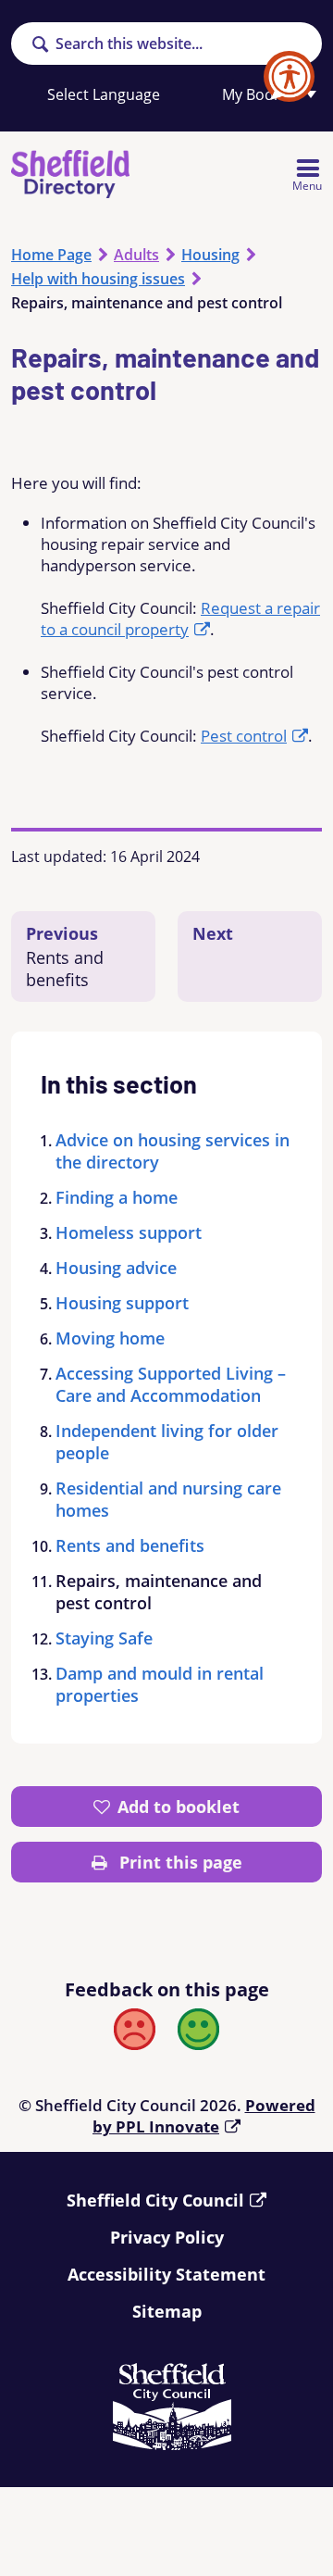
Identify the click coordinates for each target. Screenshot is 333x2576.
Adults (136, 255)
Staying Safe (104, 1638)
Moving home (110, 1338)
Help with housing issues (98, 279)
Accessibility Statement (166, 2274)
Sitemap (167, 2311)
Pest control (244, 736)
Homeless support (129, 1232)
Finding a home (117, 1197)
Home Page (51, 255)
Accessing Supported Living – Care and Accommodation (171, 1384)
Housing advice (116, 1268)
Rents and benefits (130, 1545)
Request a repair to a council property (180, 619)
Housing (210, 255)
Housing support (122, 1303)
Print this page (179, 1862)
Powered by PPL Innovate (204, 2116)
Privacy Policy (167, 2237)
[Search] (40, 45)
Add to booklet (179, 1807)
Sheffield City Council (155, 2200)
